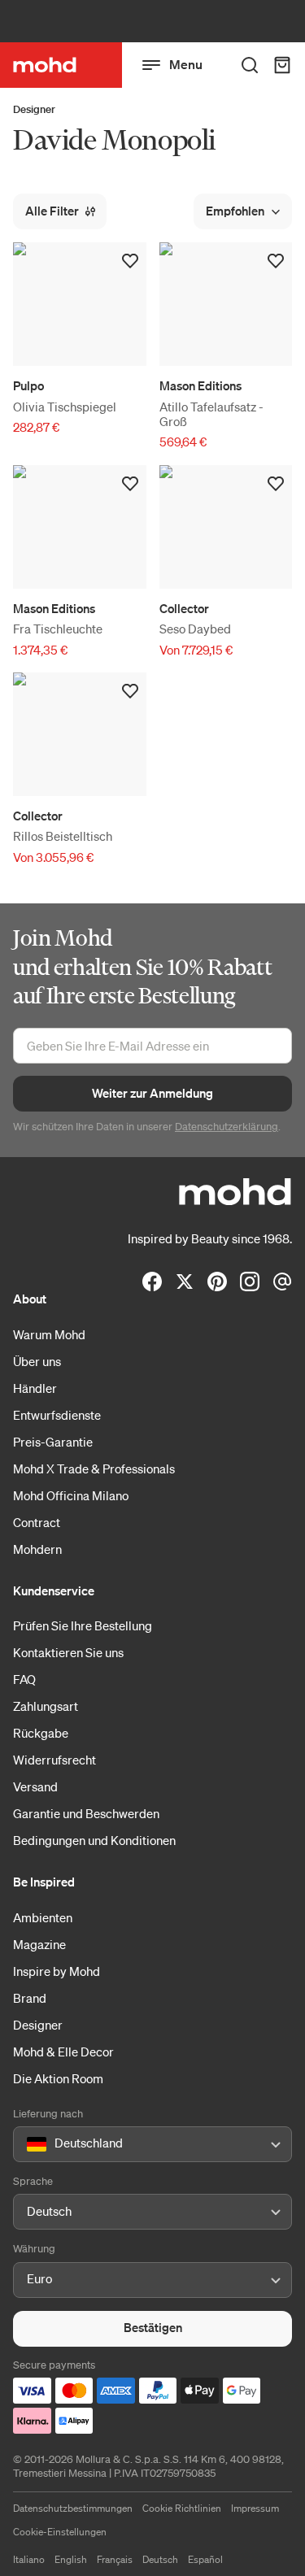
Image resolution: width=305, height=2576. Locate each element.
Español (205, 2559)
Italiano (29, 2559)
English (71, 2559)
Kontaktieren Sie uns (68, 1652)
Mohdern (37, 1549)
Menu (186, 64)
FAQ (24, 1679)
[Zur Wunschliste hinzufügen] (130, 261)
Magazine (39, 1944)
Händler (35, 1388)
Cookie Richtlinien (182, 2508)
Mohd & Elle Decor (63, 2052)
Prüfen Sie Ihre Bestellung (83, 1625)
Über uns (37, 1361)
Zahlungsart (46, 1706)
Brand (30, 1998)
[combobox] (30, 2144)
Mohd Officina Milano (71, 1495)
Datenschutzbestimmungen (73, 2508)
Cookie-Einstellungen (60, 2532)
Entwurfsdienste (57, 1415)
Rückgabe (41, 1733)
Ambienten (43, 1917)
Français (115, 2559)
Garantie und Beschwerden (86, 1813)
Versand (35, 1786)
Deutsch (160, 2559)
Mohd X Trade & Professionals (94, 1469)
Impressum (255, 2508)
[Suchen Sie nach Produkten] (250, 65)
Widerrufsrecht (54, 1760)
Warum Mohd (49, 1334)
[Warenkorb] (282, 65)
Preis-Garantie (53, 1442)
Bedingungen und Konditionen (94, 1840)
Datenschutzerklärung (227, 1127)
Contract (37, 1522)
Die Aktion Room (58, 2078)
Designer (34, 109)
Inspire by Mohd (57, 1971)
